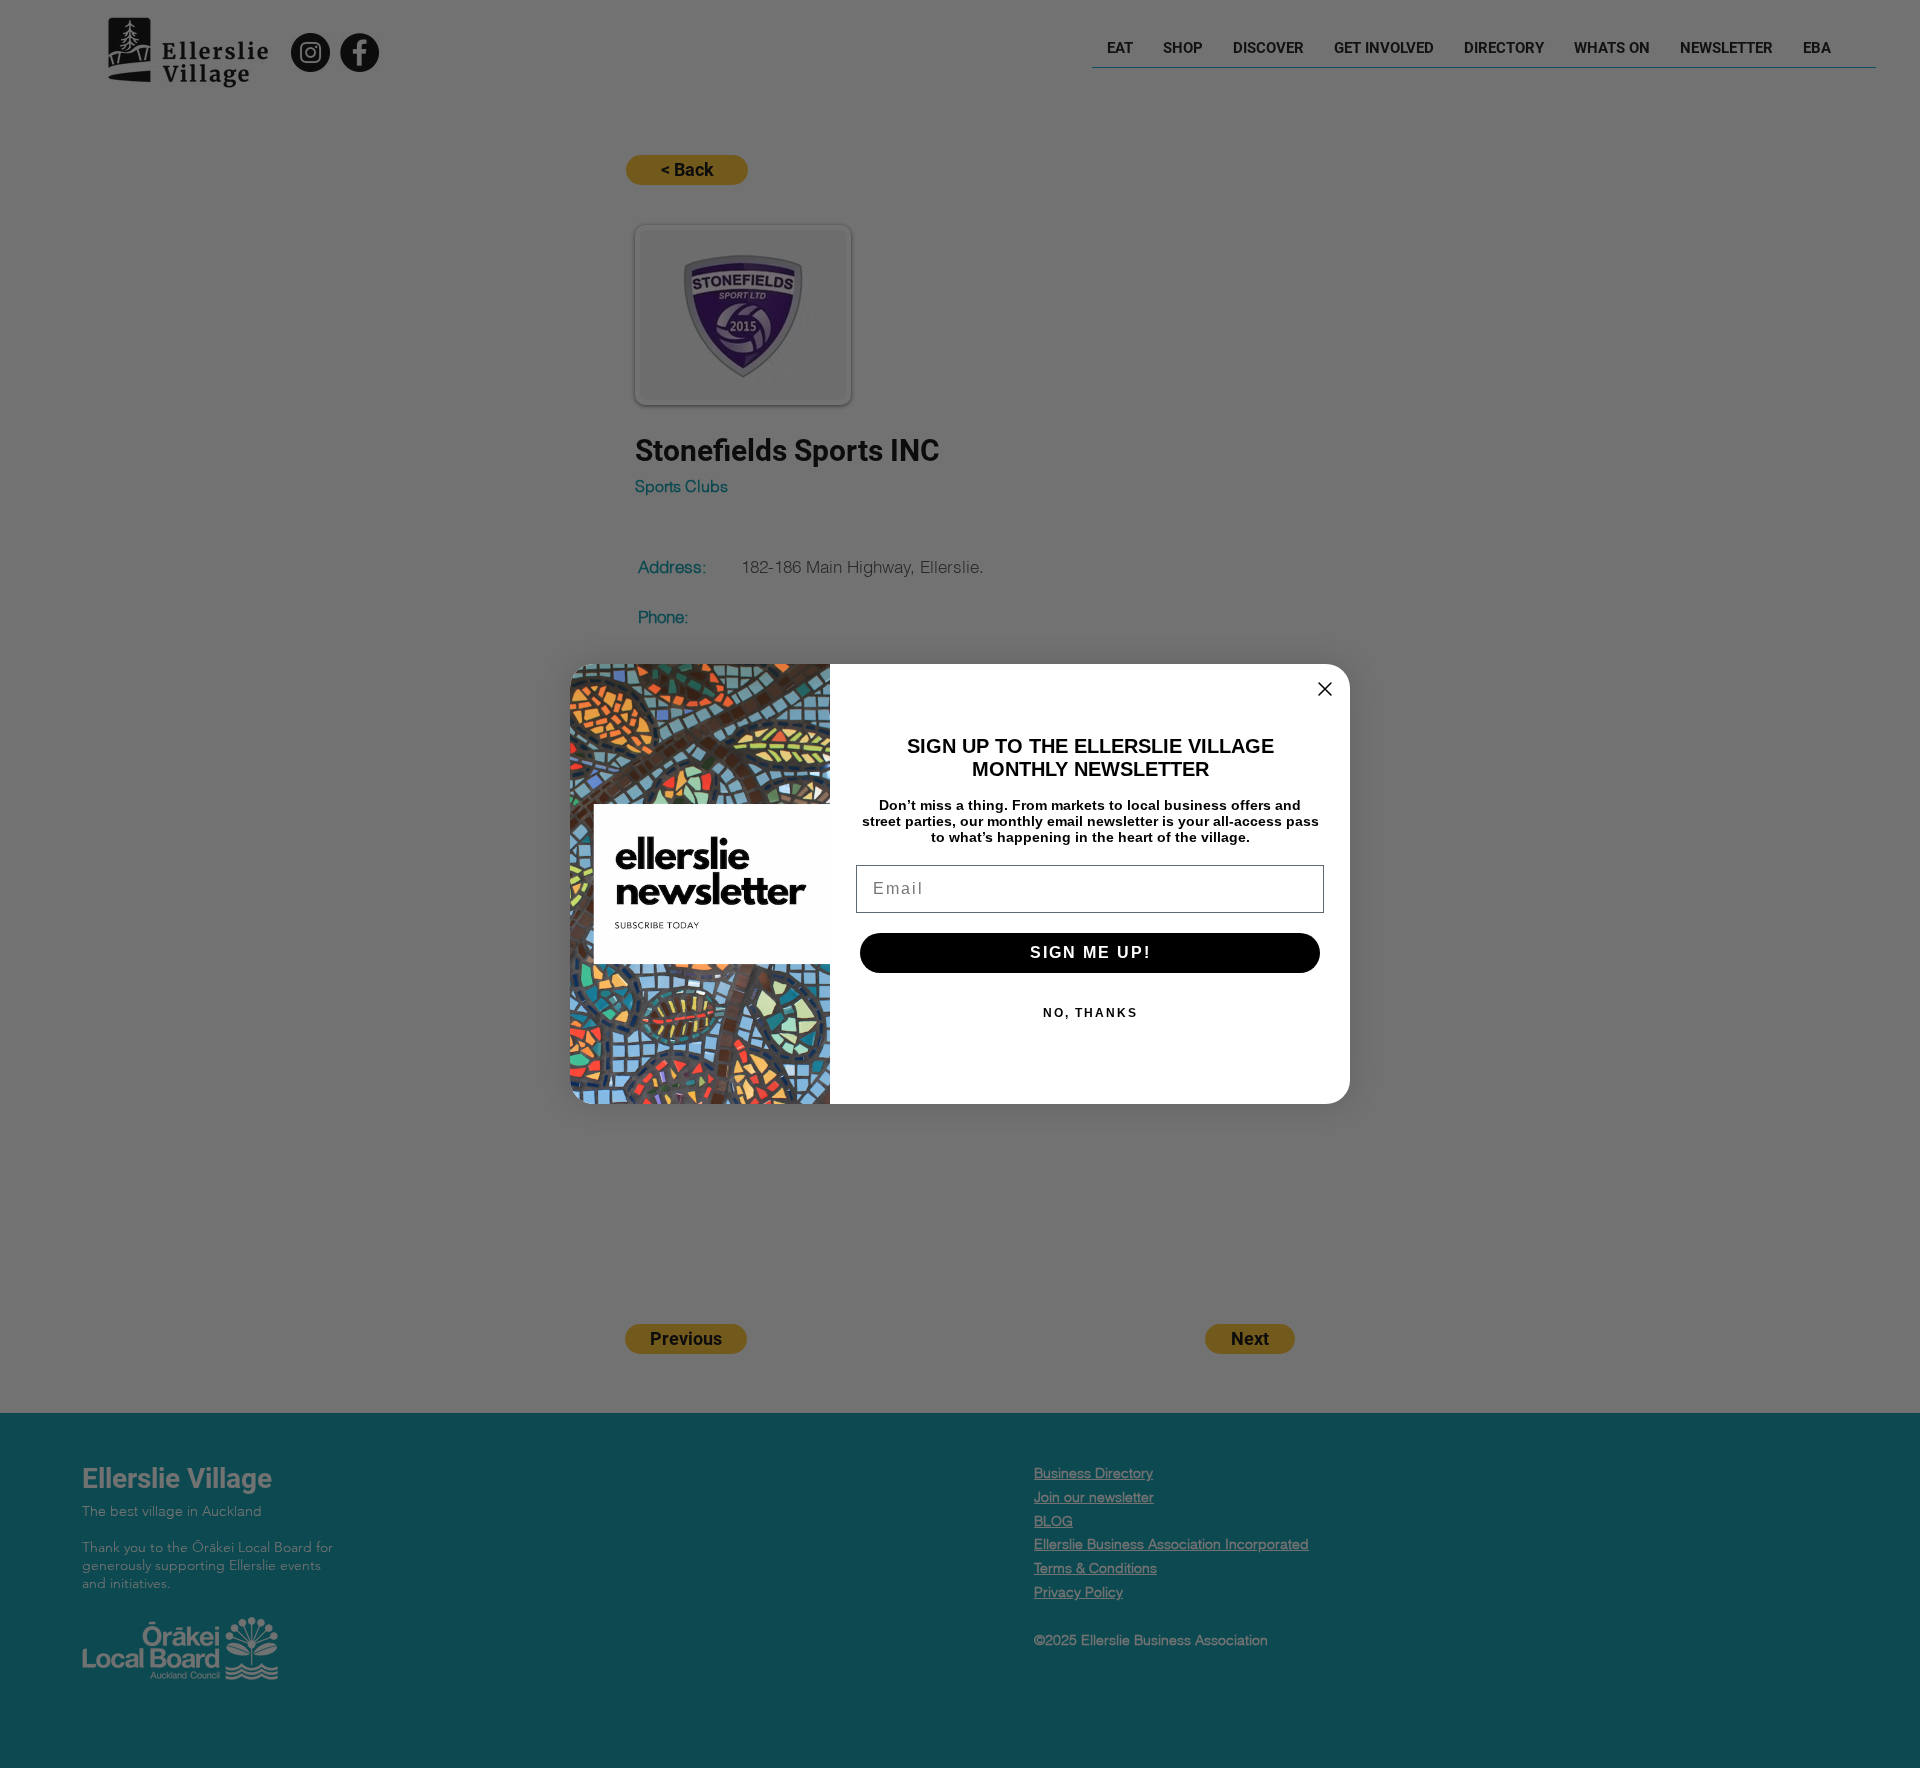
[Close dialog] (1325, 689)
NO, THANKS (1090, 1013)
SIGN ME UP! (1090, 952)
